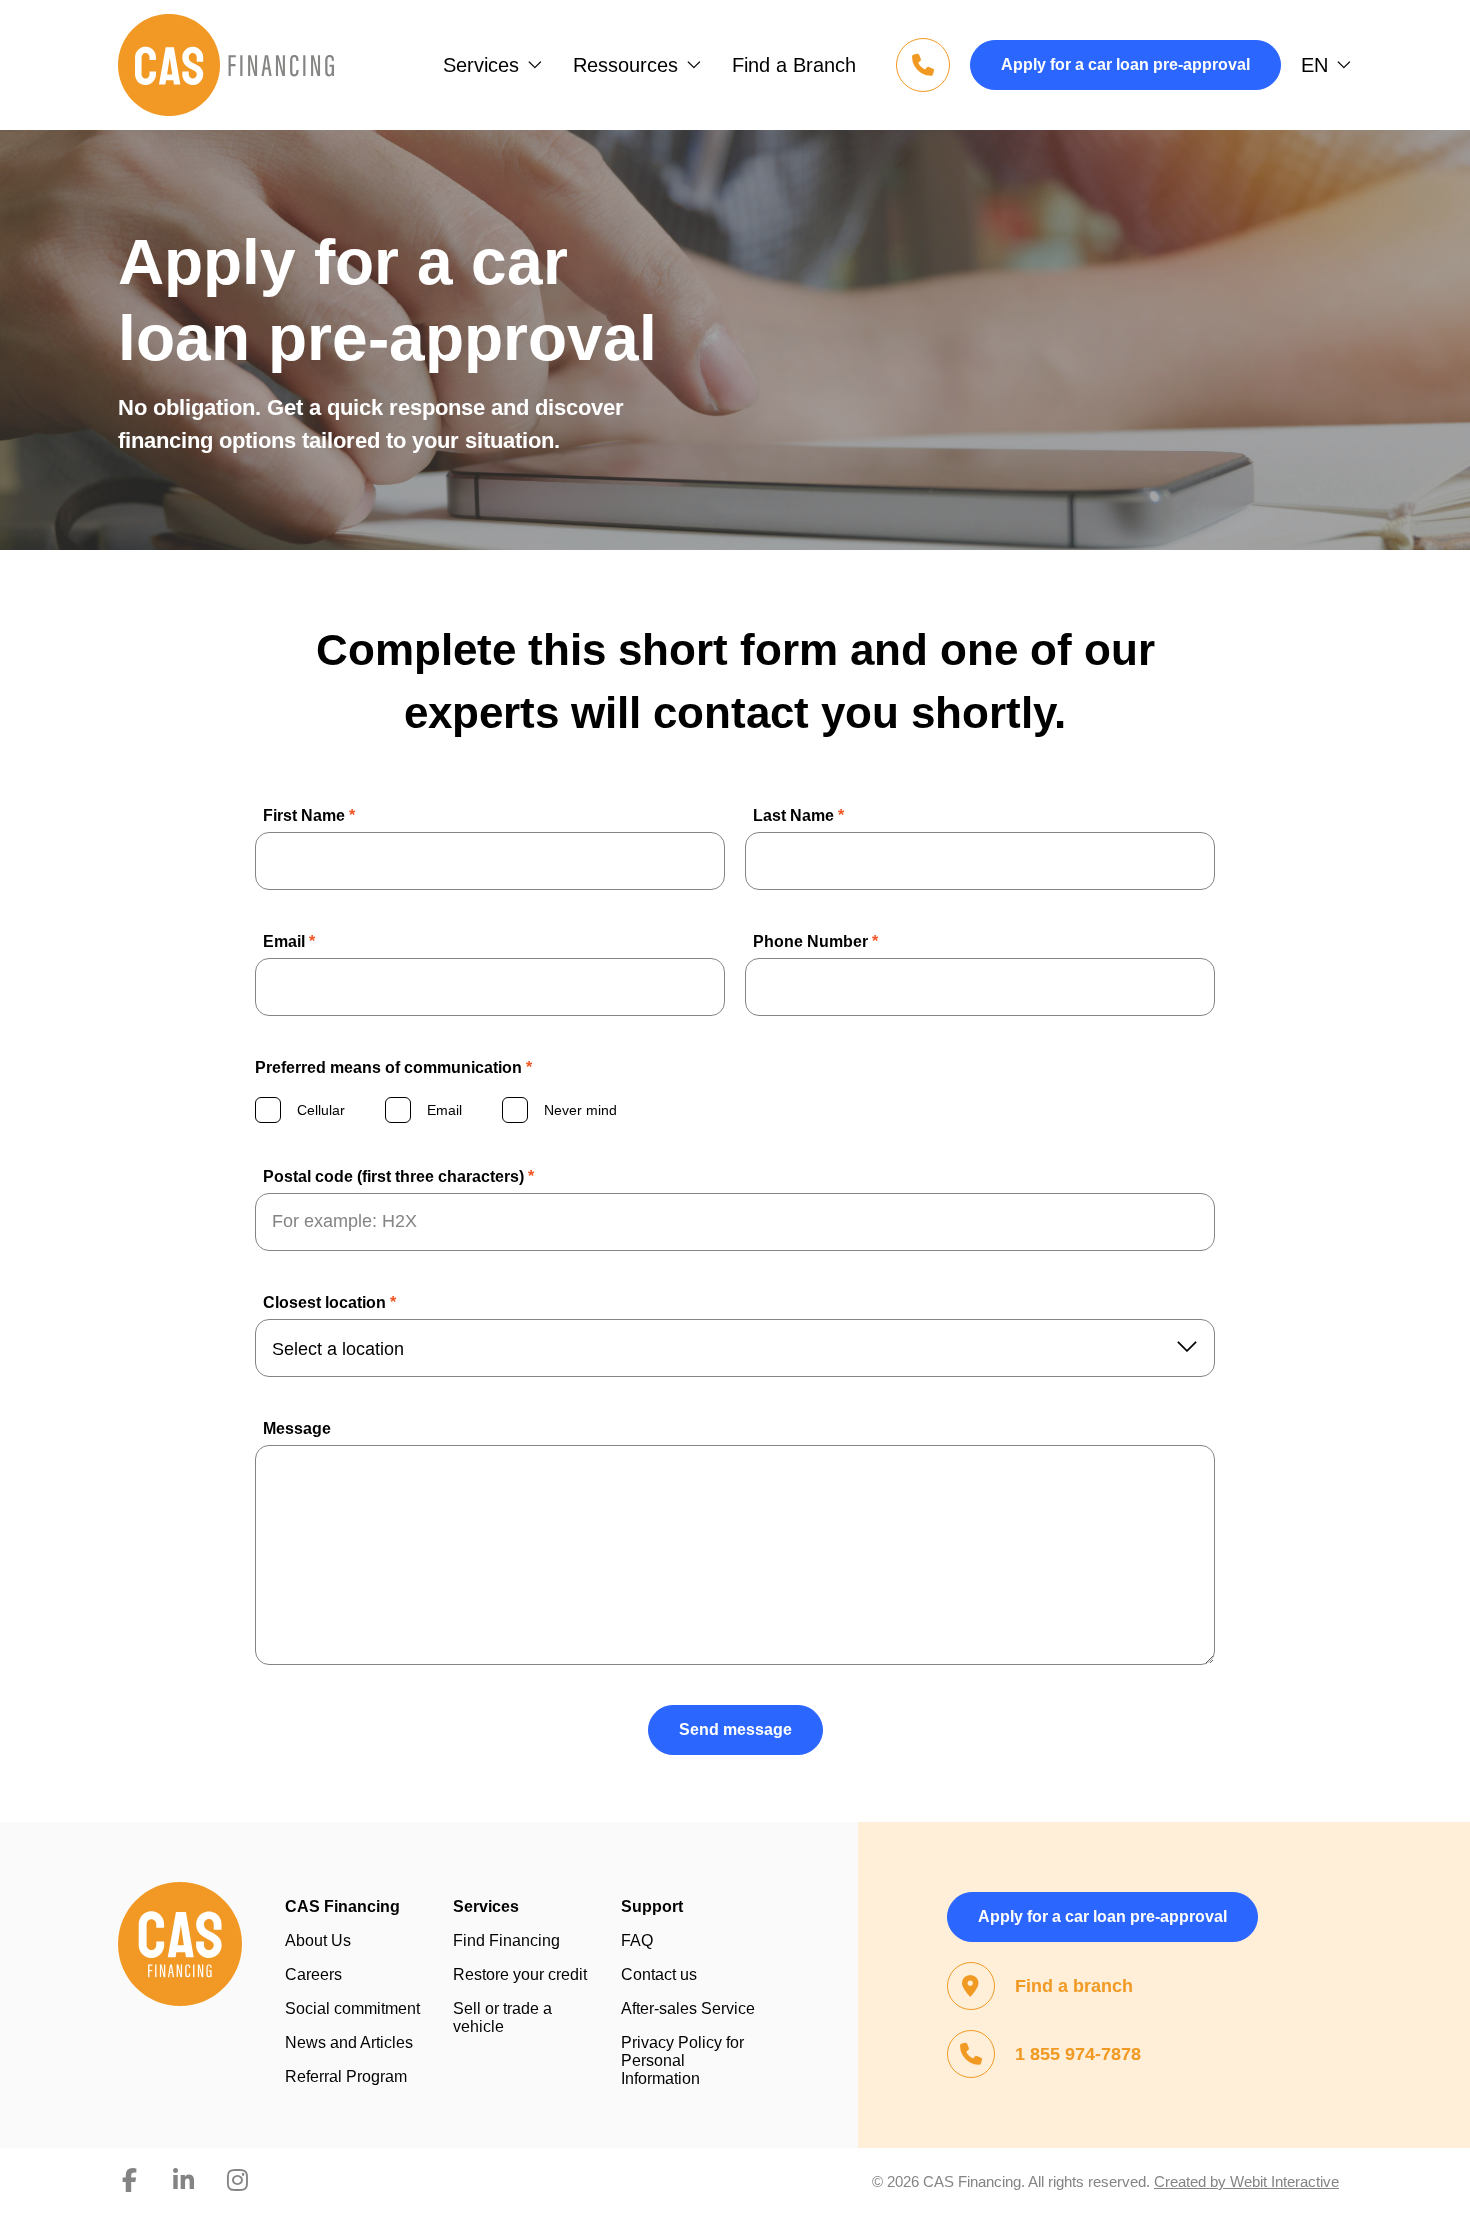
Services (481, 65)
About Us (318, 1940)
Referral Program (346, 2076)
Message (297, 1428)
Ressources (625, 65)
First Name (309, 815)
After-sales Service (688, 2008)
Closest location (329, 1302)
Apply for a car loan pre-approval (1125, 64)
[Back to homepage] (226, 65)
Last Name (798, 815)
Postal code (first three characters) (398, 1176)
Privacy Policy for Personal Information (682, 2060)
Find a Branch (794, 65)
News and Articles (349, 2042)
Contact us (659, 1974)
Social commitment (352, 2008)
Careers (313, 1974)
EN (1314, 65)
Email (289, 941)
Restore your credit (520, 1974)
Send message (735, 1729)
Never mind (580, 1110)
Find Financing (506, 1940)
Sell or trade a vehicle (502, 2017)
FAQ (637, 1940)
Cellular (321, 1110)
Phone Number (815, 941)
